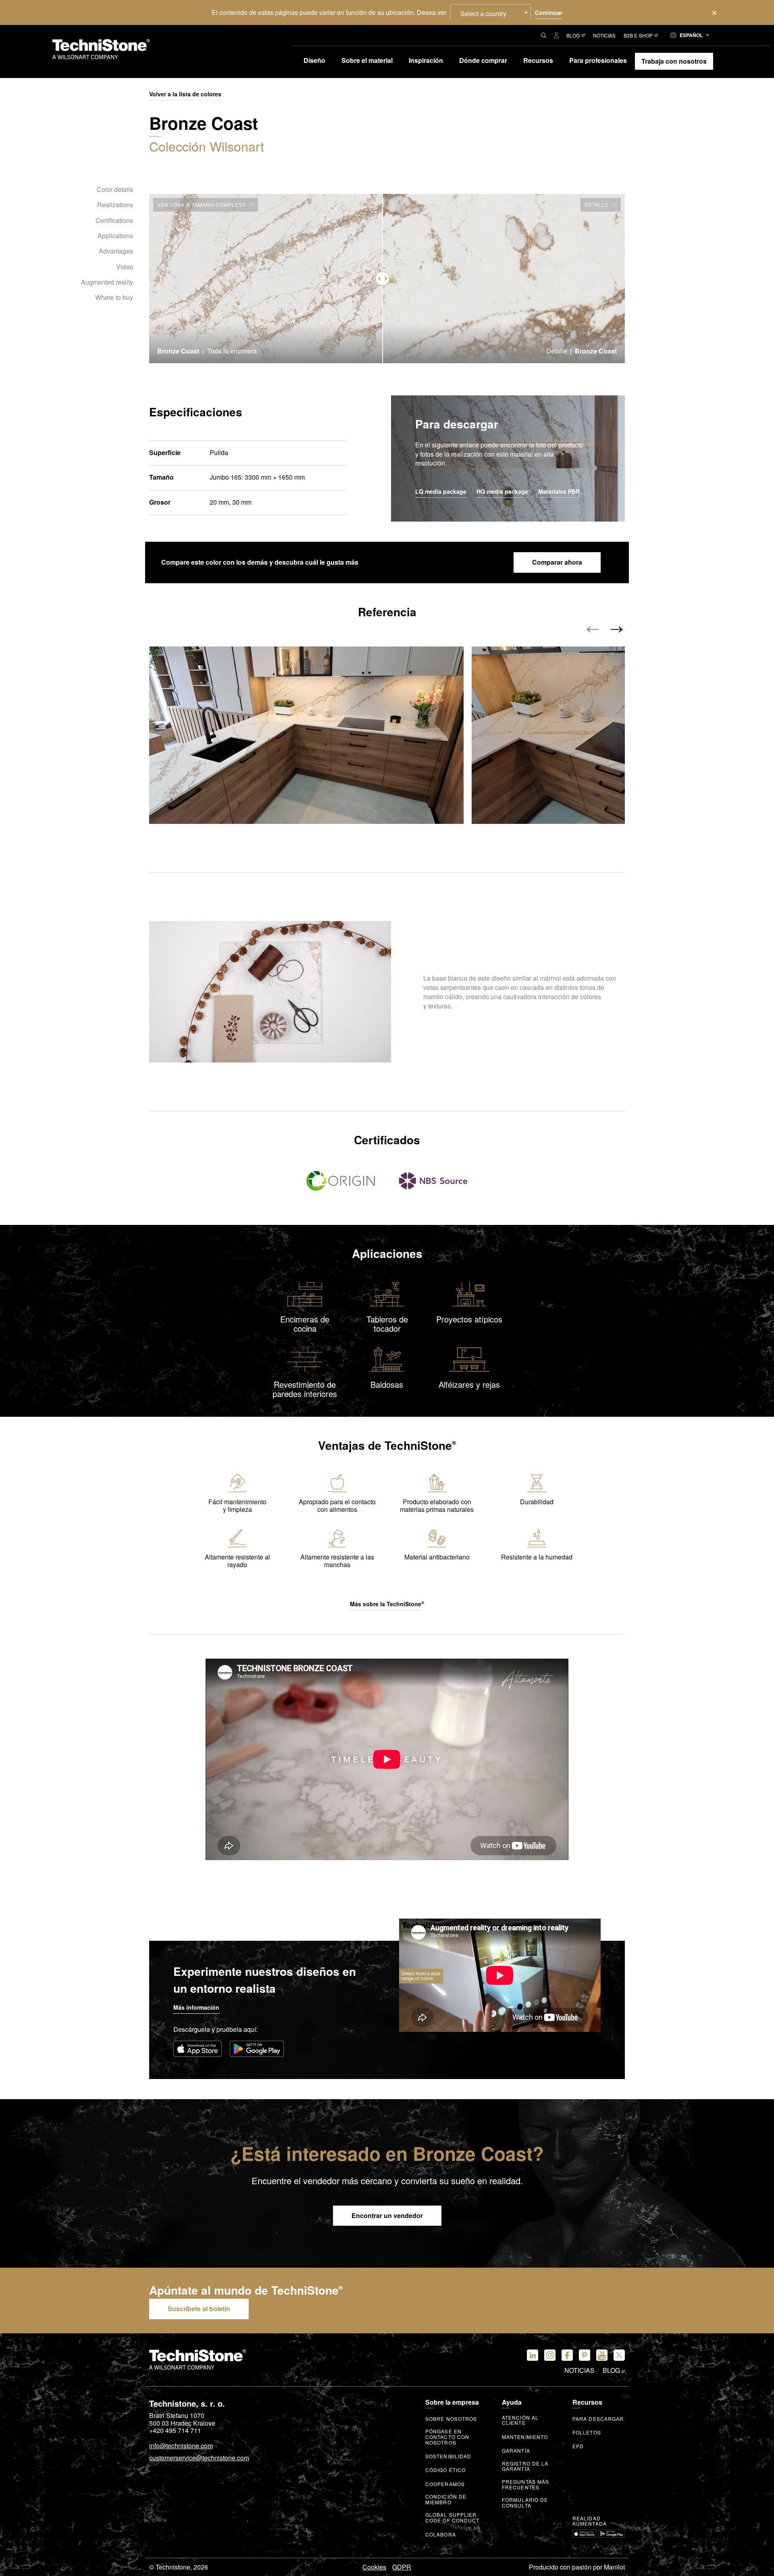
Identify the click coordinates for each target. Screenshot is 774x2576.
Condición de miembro (446, 2499)
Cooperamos (445, 2484)
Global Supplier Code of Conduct (453, 2518)
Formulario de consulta (525, 2503)
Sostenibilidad (448, 2456)
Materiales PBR (559, 492)
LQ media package (441, 492)
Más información (196, 2007)
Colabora (441, 2534)
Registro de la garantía (525, 2466)
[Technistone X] (619, 2355)
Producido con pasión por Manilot (577, 2567)
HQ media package (502, 492)
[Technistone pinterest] (585, 2355)
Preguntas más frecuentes (525, 2485)
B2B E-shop (638, 35)
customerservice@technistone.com (199, 2458)
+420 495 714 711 (175, 2430)
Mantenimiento (525, 2437)
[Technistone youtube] (602, 2355)
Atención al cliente (520, 2420)
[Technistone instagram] (550, 2355)
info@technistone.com (181, 2446)
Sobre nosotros (451, 2419)
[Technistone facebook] (567, 2355)
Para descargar (598, 2419)
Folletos (587, 2433)
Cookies (374, 2567)
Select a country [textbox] (483, 14)
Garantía (516, 2451)
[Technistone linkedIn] (533, 2355)
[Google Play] (257, 2049)
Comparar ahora (557, 562)
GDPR (402, 2567)
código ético (445, 2470)
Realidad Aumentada (590, 2521)
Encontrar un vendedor (387, 2215)
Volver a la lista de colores (185, 94)
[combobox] (491, 12)
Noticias (604, 35)
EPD (578, 2446)
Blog (573, 35)
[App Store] (198, 2049)
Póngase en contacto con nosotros (447, 2437)
